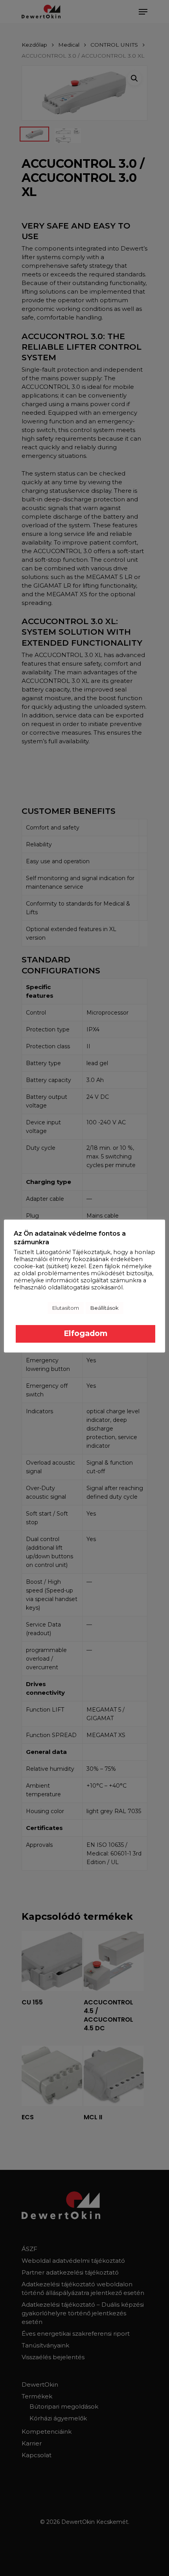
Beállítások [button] (105, 1308)
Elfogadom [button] (85, 1333)
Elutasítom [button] (66, 1308)
